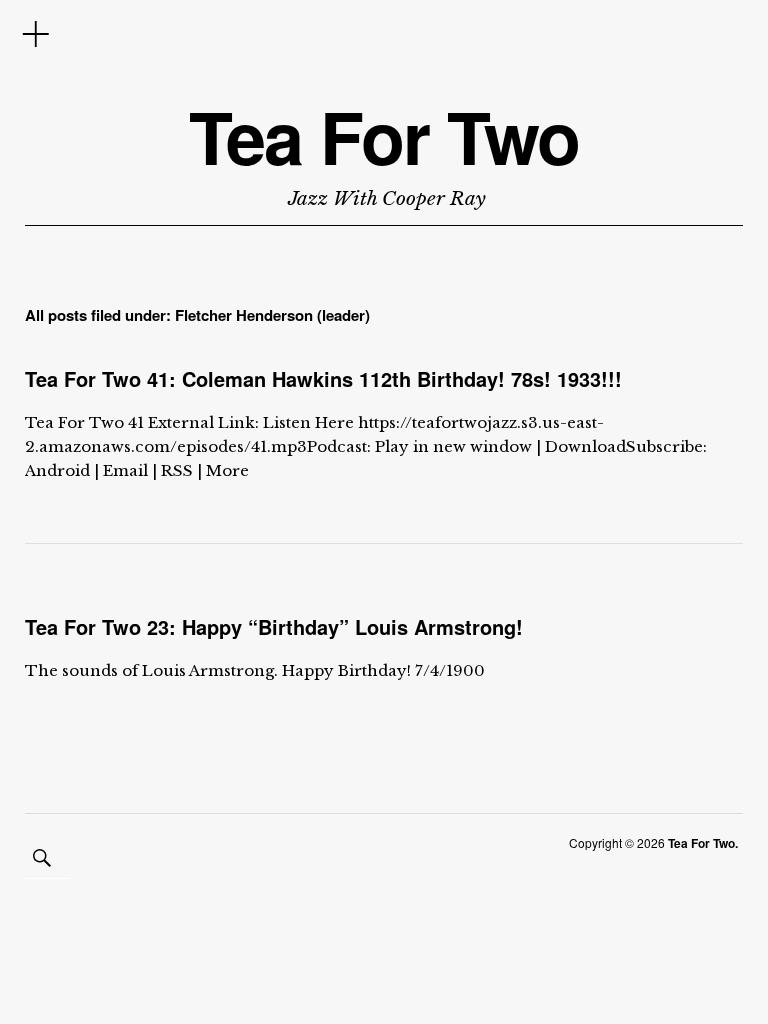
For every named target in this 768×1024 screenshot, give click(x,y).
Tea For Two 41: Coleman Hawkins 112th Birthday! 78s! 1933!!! (323, 378)
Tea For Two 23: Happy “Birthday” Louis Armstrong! (274, 626)
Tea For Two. (703, 843)
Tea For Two (384, 136)
